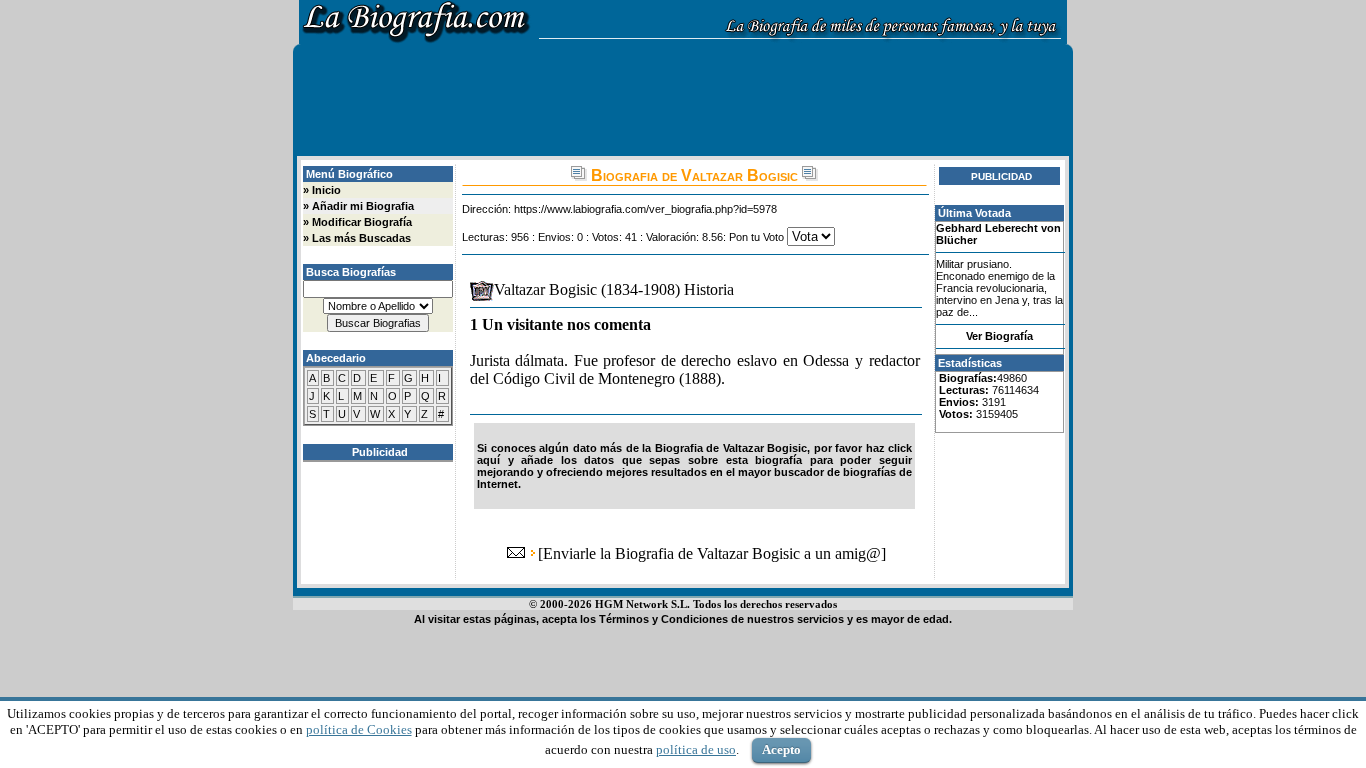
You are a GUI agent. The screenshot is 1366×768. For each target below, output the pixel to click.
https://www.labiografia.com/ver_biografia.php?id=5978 (645, 209)
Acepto (781, 749)
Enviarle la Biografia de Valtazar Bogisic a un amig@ (712, 553)
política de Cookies (359, 729)
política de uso (696, 749)
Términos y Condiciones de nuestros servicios (721, 619)
